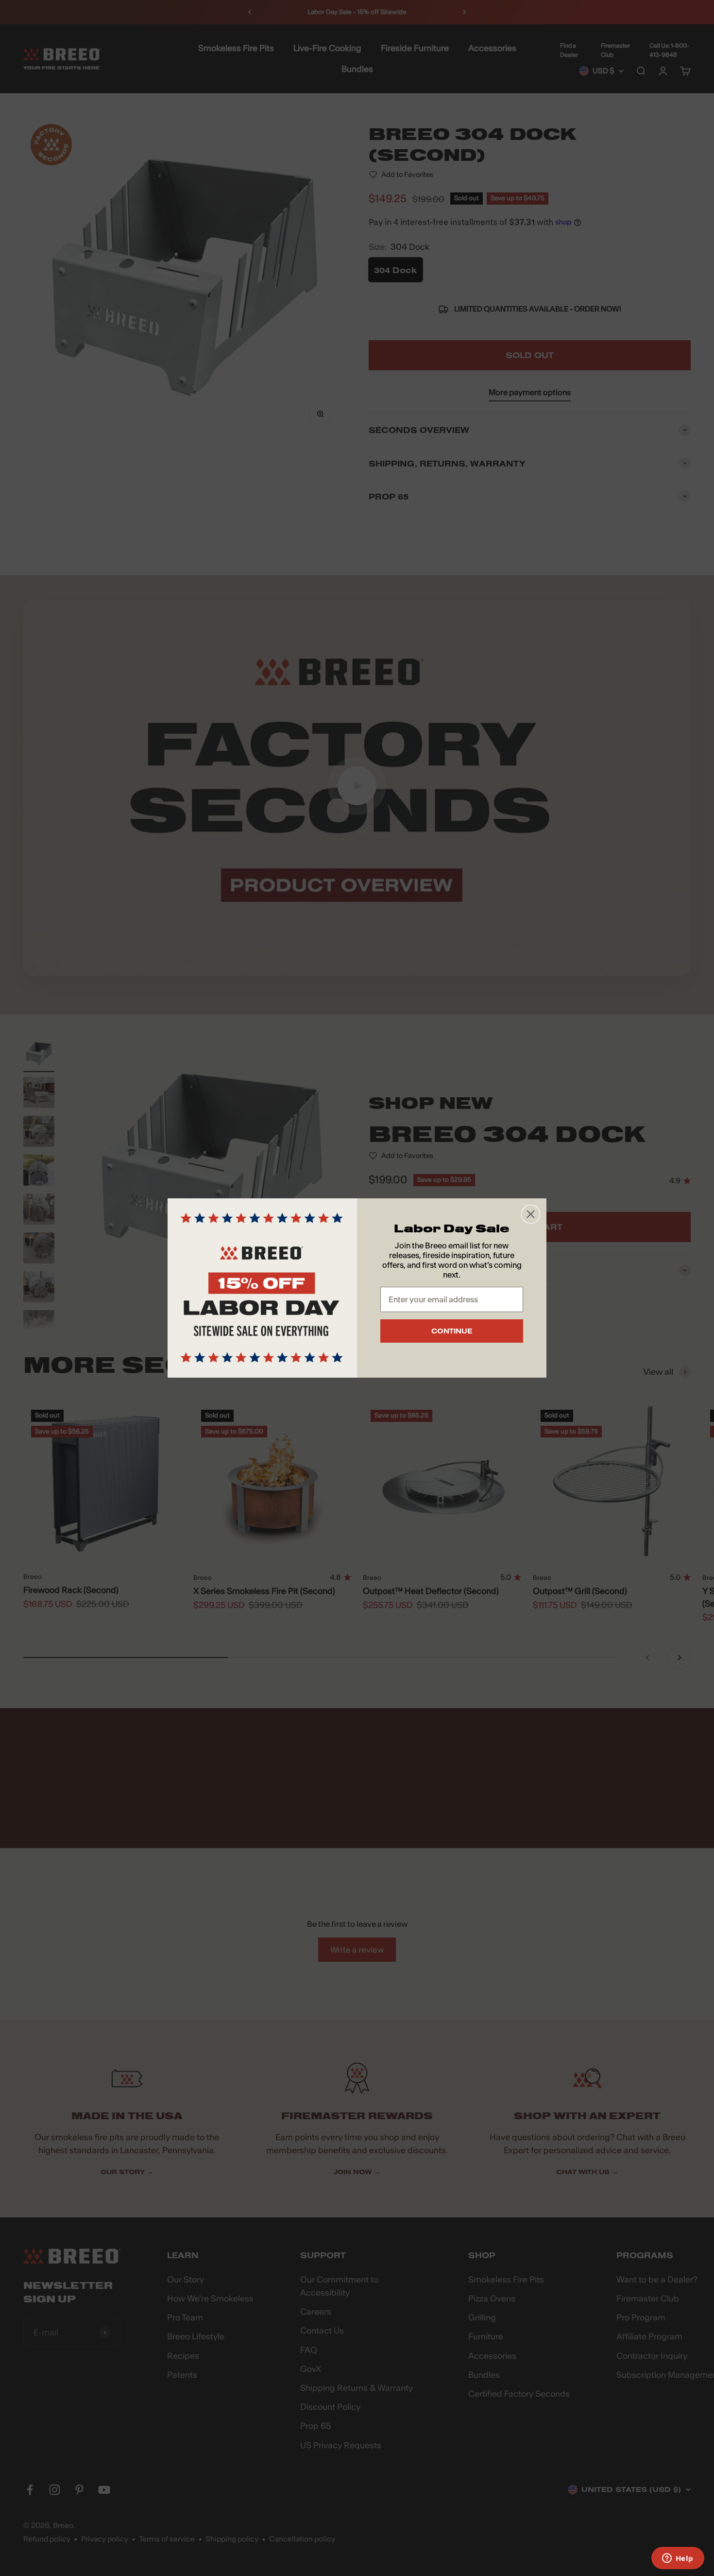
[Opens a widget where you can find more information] (678, 2559)
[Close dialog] (531, 1214)
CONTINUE (452, 1331)
